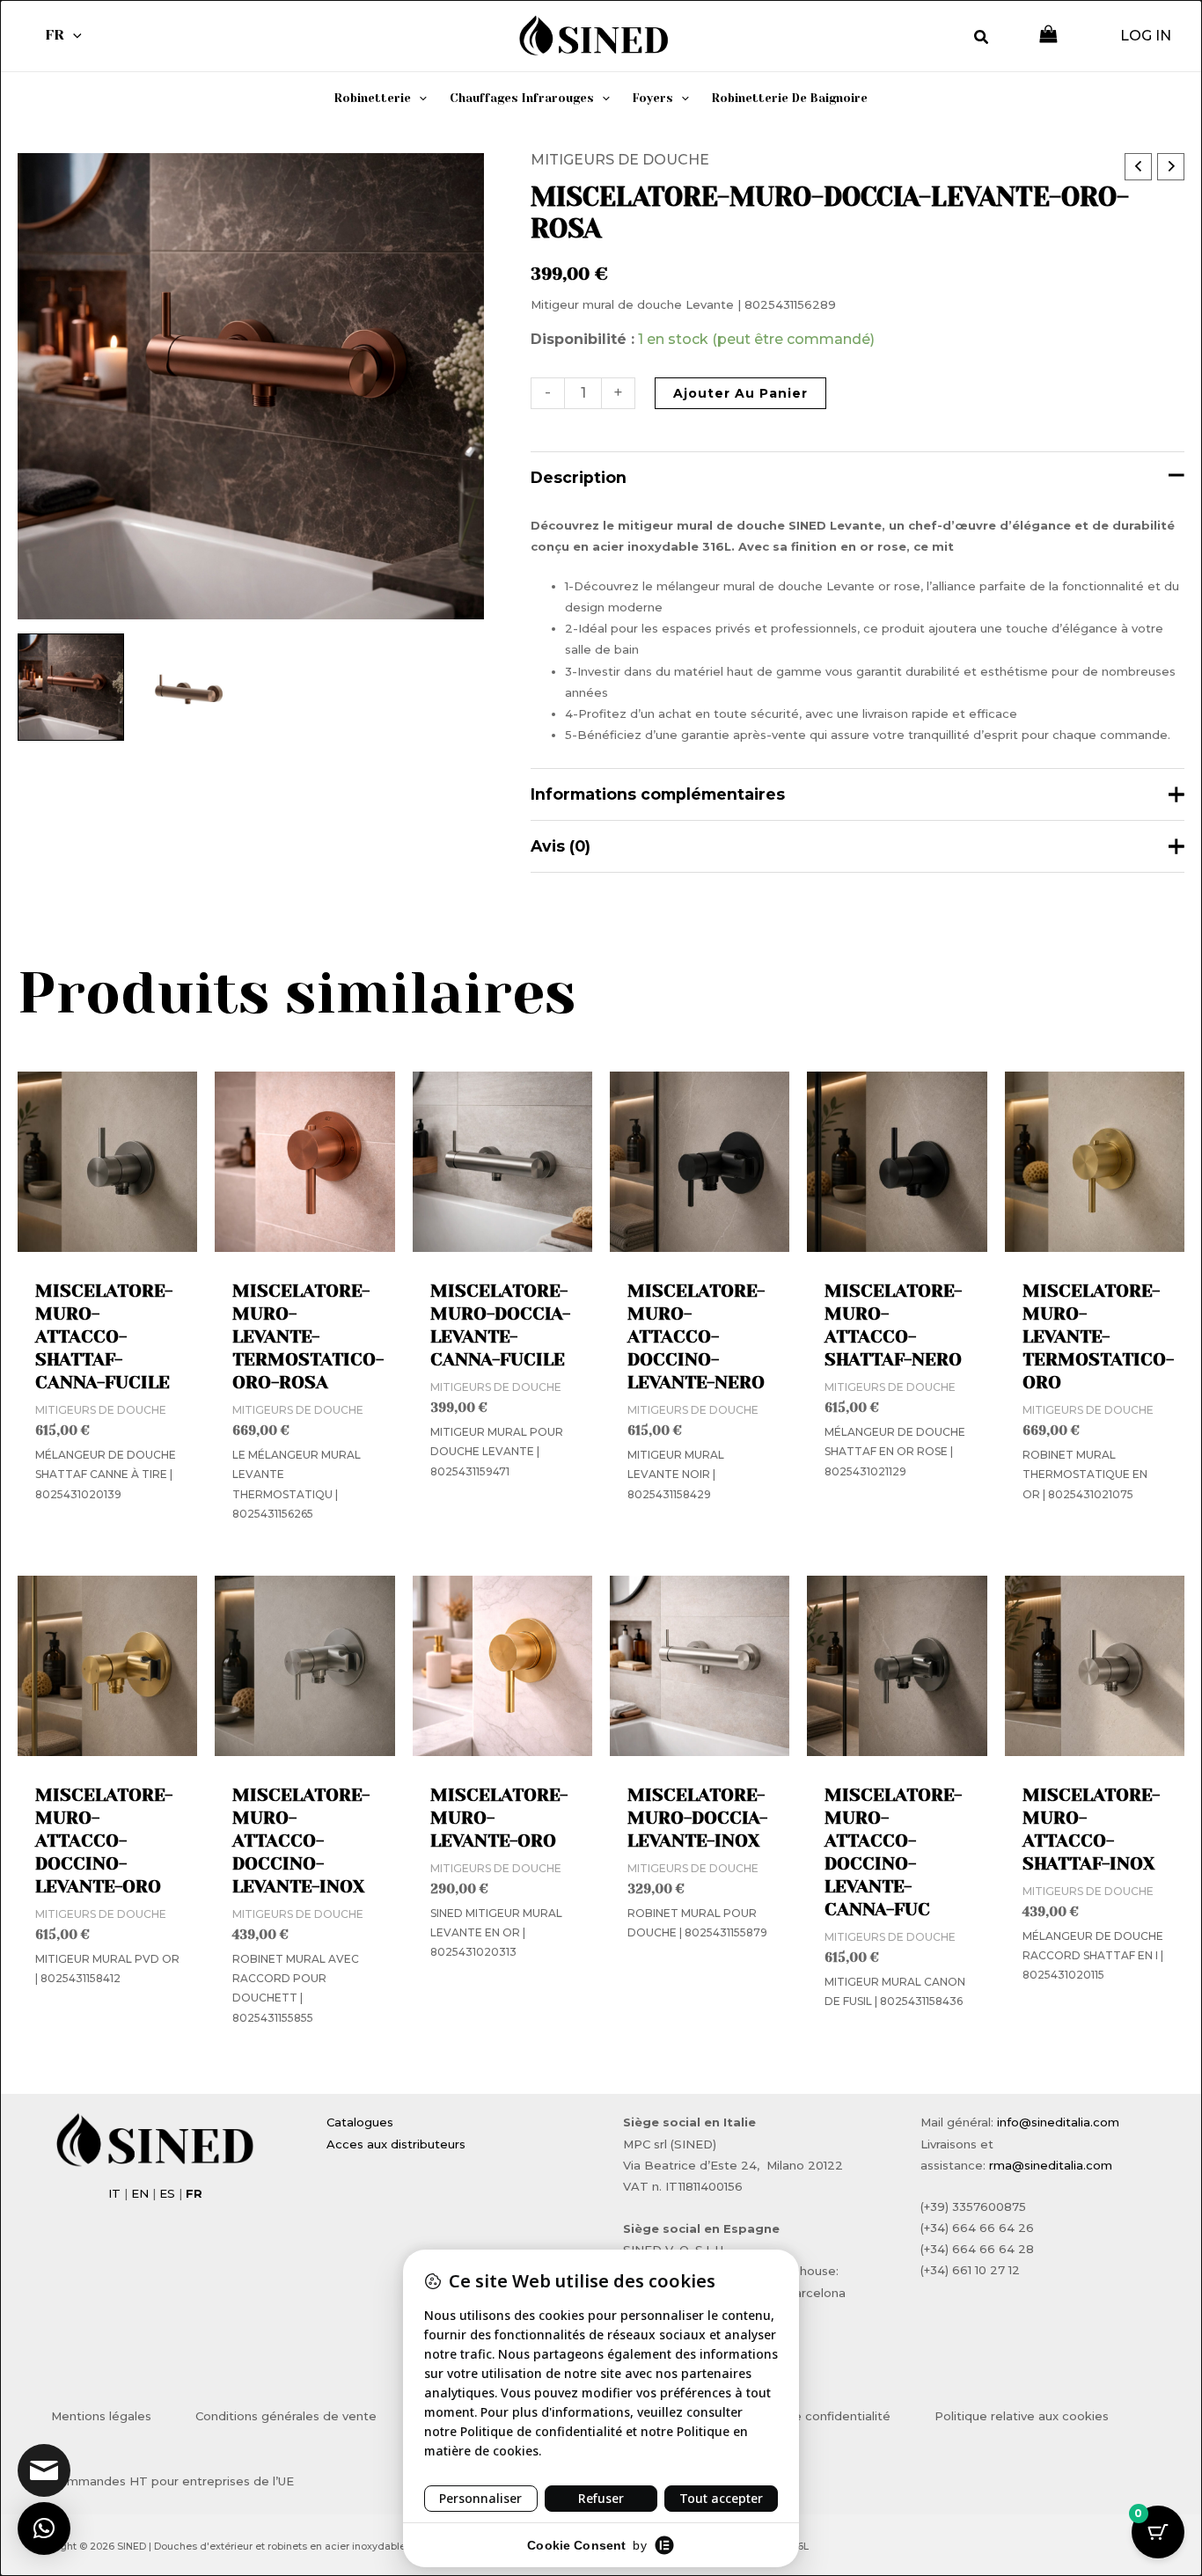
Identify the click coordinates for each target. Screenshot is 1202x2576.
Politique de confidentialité (810, 2416)
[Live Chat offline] (44, 2470)
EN (140, 2193)
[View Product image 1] (71, 687)
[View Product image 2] (191, 687)
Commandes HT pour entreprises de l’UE (172, 2481)
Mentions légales (101, 2416)
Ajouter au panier (740, 393)
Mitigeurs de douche (620, 160)
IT (114, 2193)
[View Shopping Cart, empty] (1048, 36)
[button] (73, 35)
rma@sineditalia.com (1051, 2165)
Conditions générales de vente (286, 2416)
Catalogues (360, 2122)
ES (167, 2193)
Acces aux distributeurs (396, 2144)
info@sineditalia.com (1058, 2122)
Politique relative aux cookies (1022, 2416)
